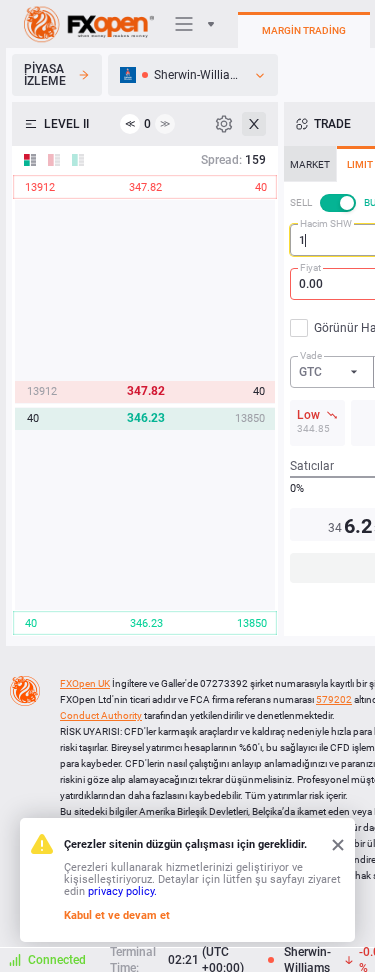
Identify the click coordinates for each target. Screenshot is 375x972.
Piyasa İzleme (45, 75)
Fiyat (310, 267)
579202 (334, 699)
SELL (301, 202)
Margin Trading (304, 30)
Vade (311, 355)
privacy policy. (122, 891)
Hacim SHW (326, 223)
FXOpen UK (85, 683)
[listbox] (193, 75)
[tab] (310, 164)
